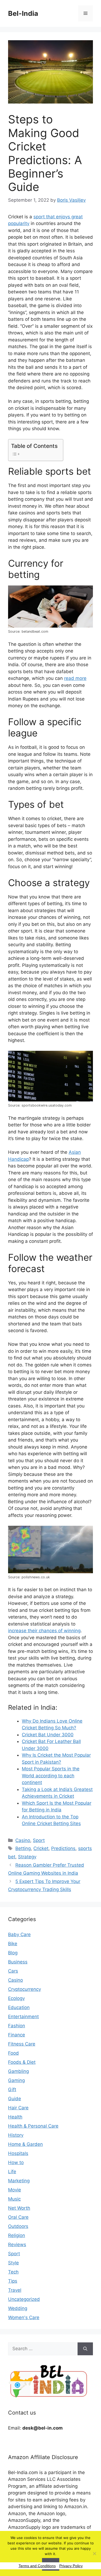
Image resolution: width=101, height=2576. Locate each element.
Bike (13, 1944)
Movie (15, 2190)
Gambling (18, 2071)
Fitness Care (22, 2044)
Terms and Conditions (37, 2566)
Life (12, 2172)
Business (18, 1962)
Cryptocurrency (25, 1989)
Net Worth (19, 2208)
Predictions (63, 1848)
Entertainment (23, 2017)
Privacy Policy (71, 2566)
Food (13, 2053)
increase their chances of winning (44, 1631)
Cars (13, 1971)
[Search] (85, 2349)
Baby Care (19, 1934)
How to (16, 2162)
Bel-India (23, 13)
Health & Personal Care (33, 2126)
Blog (13, 1953)
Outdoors (18, 2226)
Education (19, 2007)
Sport (39, 1840)
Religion (17, 2235)
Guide (15, 2099)
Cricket (41, 1848)
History (16, 2135)
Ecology (16, 1998)
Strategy (27, 1857)
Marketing (19, 2181)
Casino (23, 1840)
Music (14, 2199)
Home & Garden (25, 2144)
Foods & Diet (22, 2062)
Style (13, 2263)
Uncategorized (24, 2299)
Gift (12, 2089)
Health (15, 2117)
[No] (94, 2553)
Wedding (18, 2308)
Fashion (17, 2026)
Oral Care (18, 2217)
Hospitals (18, 2153)
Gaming (16, 2080)
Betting (23, 1848)
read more (75, 678)
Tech (13, 2272)
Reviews (17, 2245)
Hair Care (18, 2108)
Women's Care (24, 2317)
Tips (13, 2281)
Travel (15, 2290)
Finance (17, 2035)
